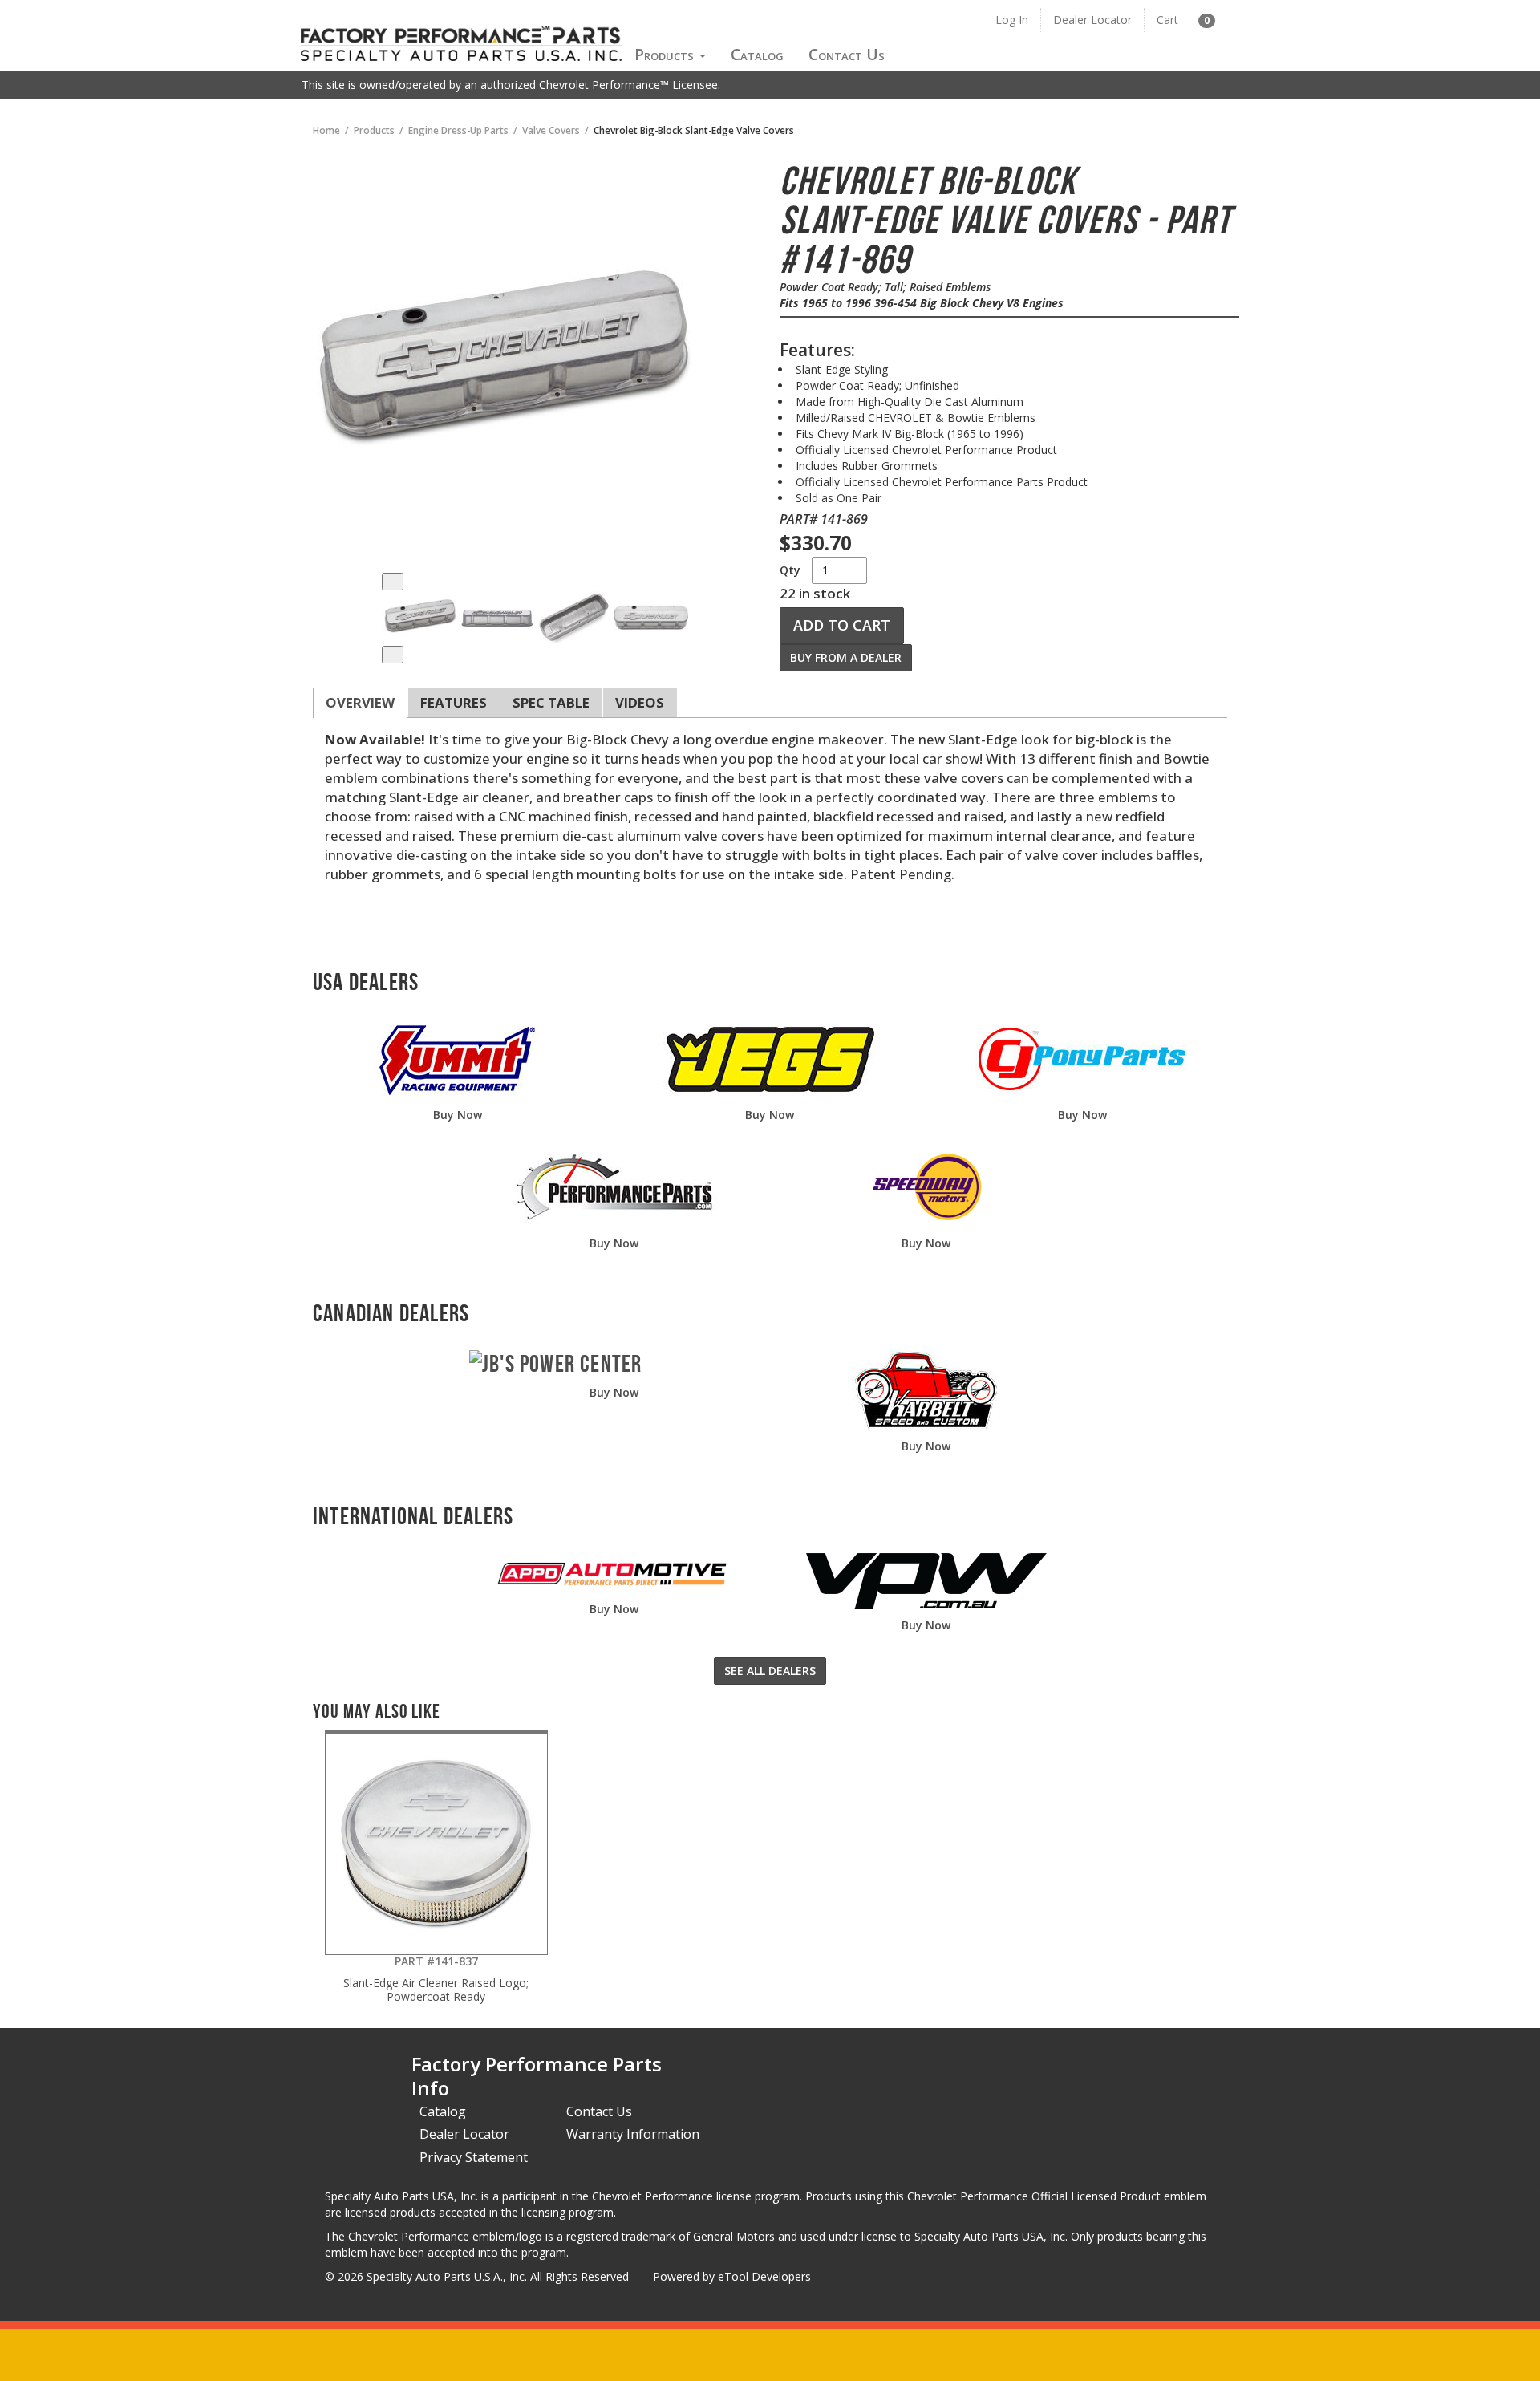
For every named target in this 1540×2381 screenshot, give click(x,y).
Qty (790, 570)
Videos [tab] (640, 702)
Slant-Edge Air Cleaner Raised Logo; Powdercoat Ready (436, 1978)
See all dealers (770, 1671)
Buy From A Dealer (846, 657)
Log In (1012, 20)
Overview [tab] (360, 702)
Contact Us (847, 54)
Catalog (757, 54)
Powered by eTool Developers (732, 2276)
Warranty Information (633, 2134)
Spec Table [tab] (551, 702)
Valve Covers (551, 130)
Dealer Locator (1092, 20)
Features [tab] (454, 702)
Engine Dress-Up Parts (458, 130)
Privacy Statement (474, 2157)
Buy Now (458, 1115)
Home (326, 130)
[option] (420, 618)
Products (666, 54)
